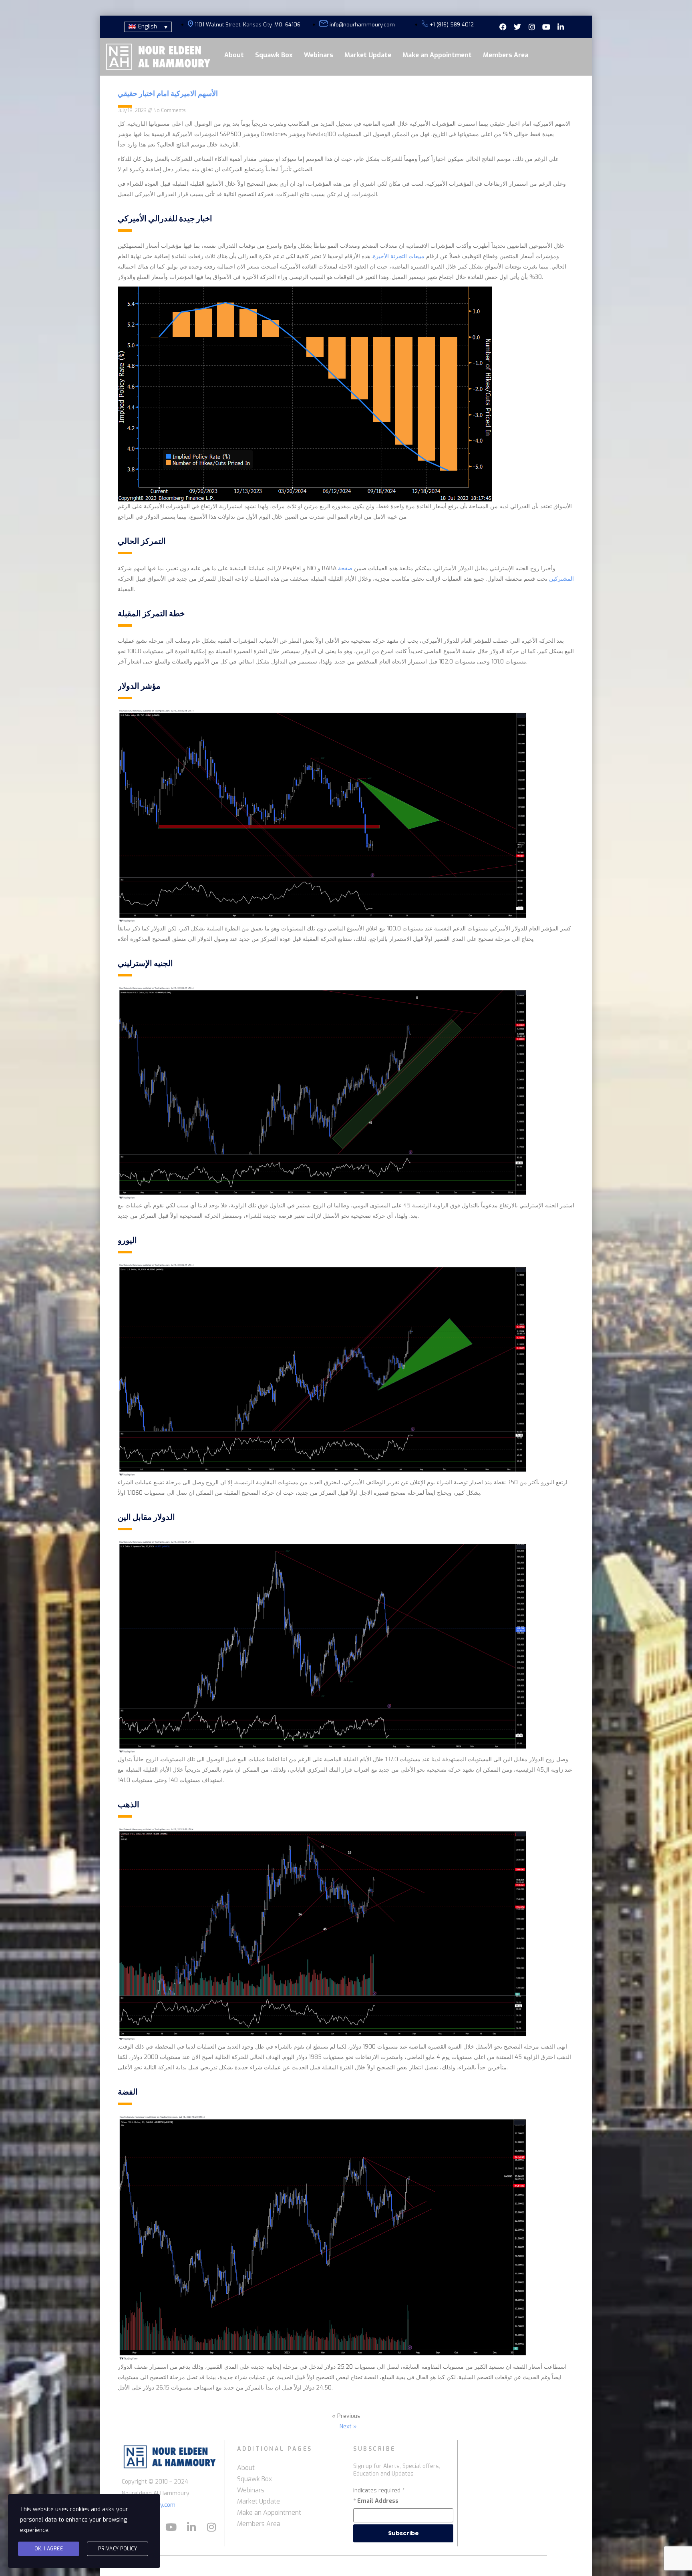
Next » (348, 2427)
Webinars (319, 55)
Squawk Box (274, 55)
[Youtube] (171, 2527)
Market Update (368, 55)
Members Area (506, 55)
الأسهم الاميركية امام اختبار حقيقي (168, 93)
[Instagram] (211, 2527)
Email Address (376, 2501)
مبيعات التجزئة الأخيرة (399, 256)
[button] (148, 27)
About (234, 55)
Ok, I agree (49, 2549)
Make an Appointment (437, 55)
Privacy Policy (118, 2549)
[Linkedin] (191, 2527)
